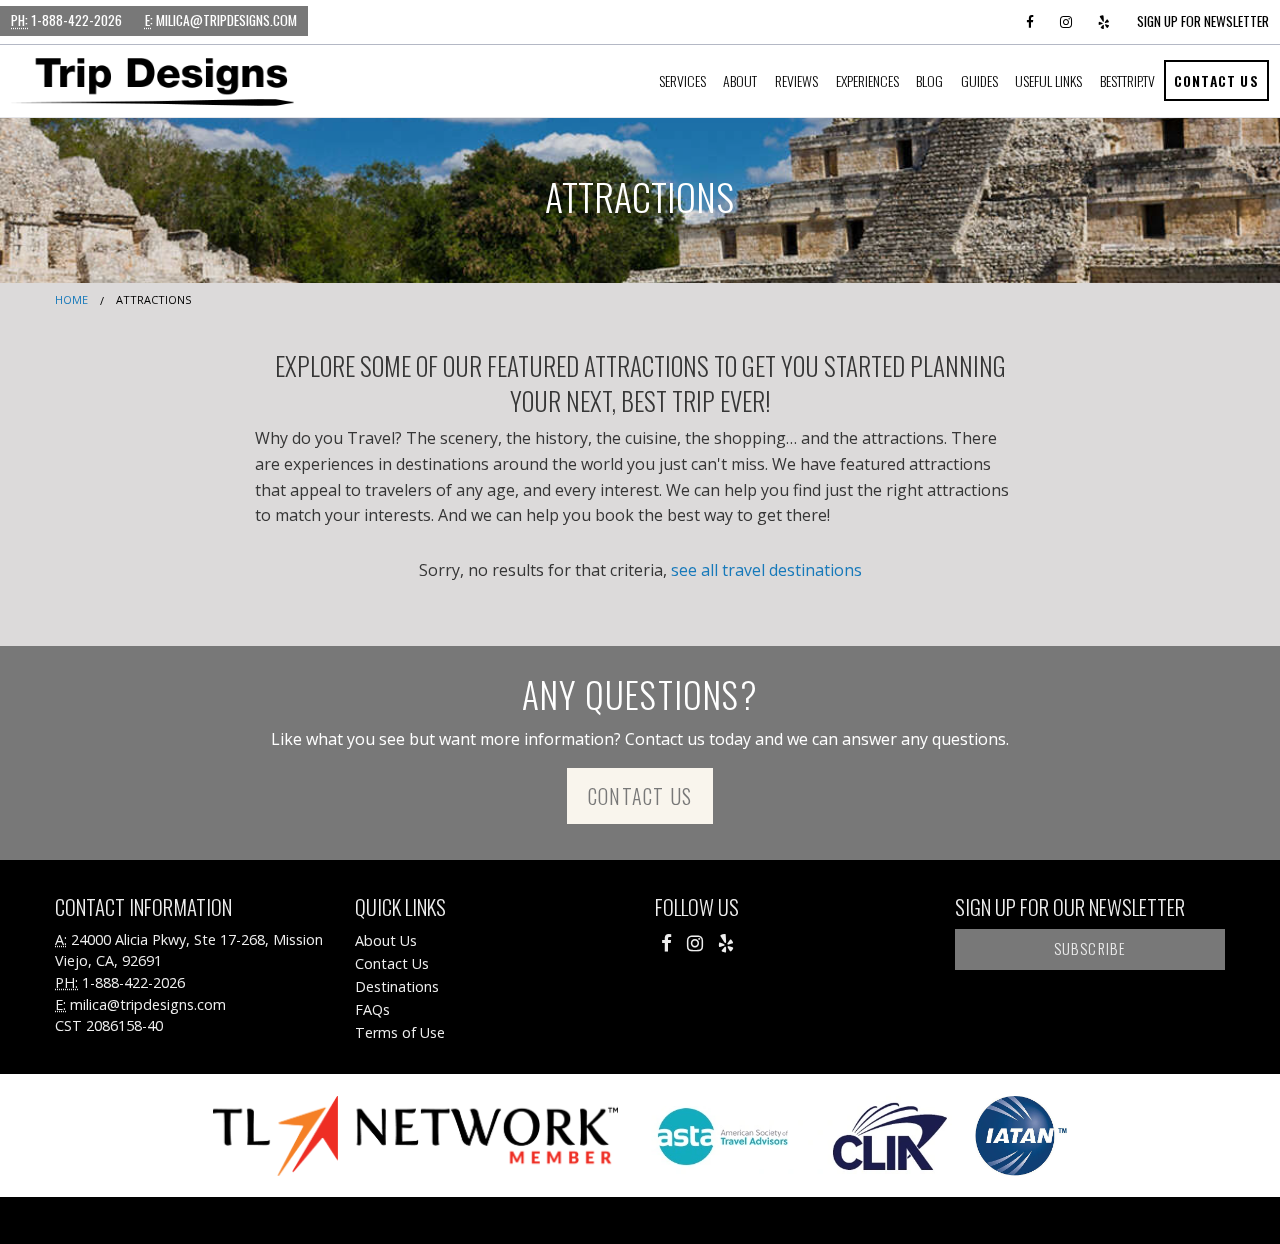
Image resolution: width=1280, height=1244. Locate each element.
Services (682, 80)
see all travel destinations (766, 570)
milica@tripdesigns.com (221, 20)
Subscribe (1090, 948)
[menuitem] (682, 81)
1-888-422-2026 (66, 20)
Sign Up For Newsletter (1203, 21)
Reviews (796, 80)
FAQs (372, 1009)
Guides (979, 80)
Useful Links (1048, 80)
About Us (386, 940)
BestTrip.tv (1127, 80)
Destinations (397, 986)
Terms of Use (400, 1032)
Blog (929, 80)
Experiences (867, 80)
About (740, 80)
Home (71, 299)
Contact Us (1216, 80)
